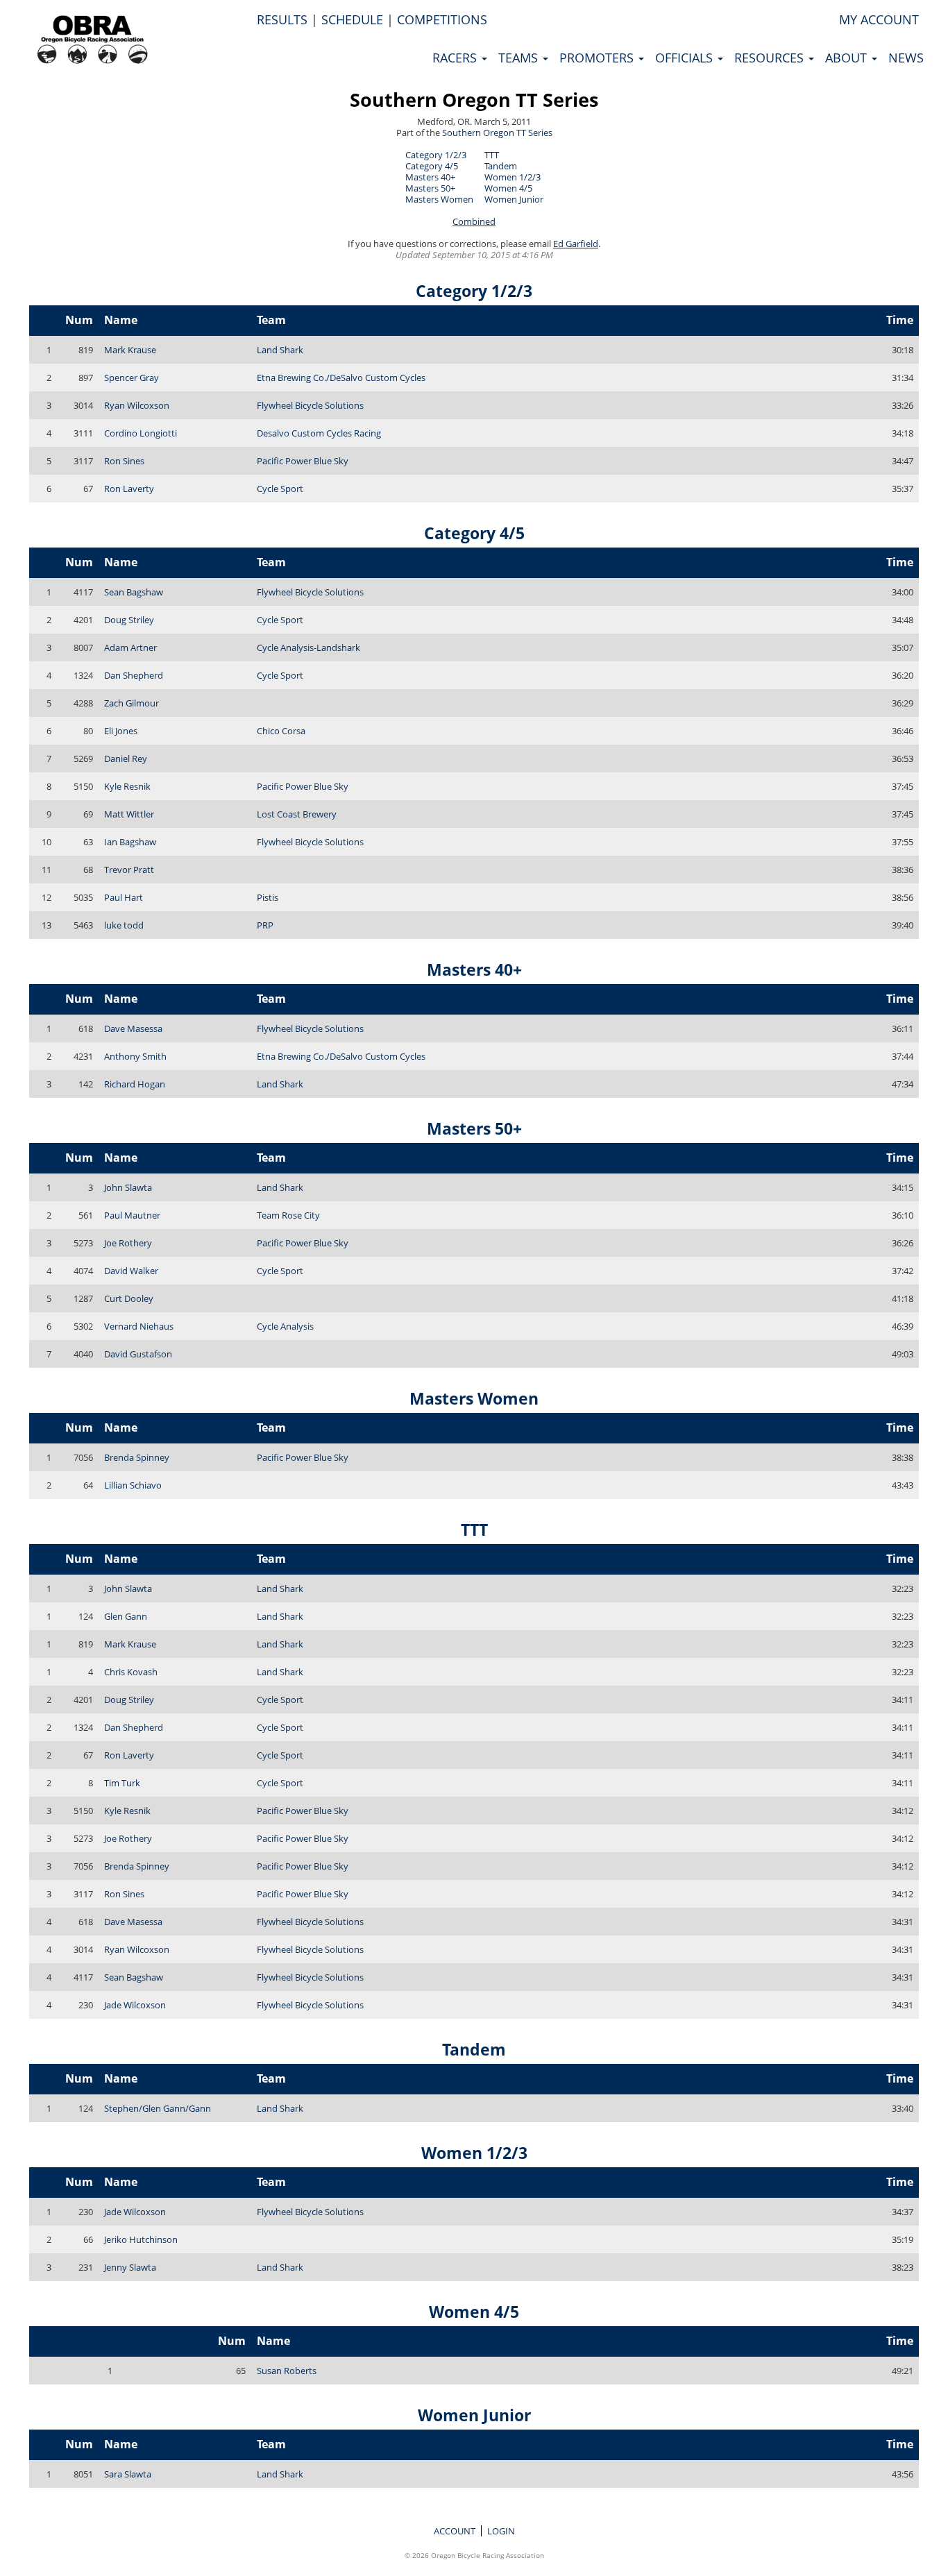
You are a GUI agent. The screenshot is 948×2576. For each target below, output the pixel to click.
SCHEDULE (352, 19)
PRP (265, 925)
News (906, 58)
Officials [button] (686, 58)
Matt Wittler (129, 814)
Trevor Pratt (129, 870)
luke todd (124, 925)
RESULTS (282, 19)
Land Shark (280, 350)
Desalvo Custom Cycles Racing (319, 433)
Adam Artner (130, 647)
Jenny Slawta (130, 2267)
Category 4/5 (432, 166)
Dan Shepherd (134, 675)
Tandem (501, 166)
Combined (474, 221)
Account (455, 2531)
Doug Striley (129, 620)
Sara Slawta (128, 2474)
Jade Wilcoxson (135, 2005)
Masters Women (439, 199)
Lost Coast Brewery (297, 814)
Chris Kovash (131, 1672)
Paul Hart (124, 897)
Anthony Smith (135, 1056)
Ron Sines (124, 461)
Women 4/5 (508, 188)
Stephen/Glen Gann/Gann (158, 2108)
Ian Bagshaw (130, 842)
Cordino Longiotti (141, 433)
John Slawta (128, 1187)
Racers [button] (456, 58)
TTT (492, 155)
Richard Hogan (135, 1084)
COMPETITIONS (442, 19)
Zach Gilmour (132, 703)
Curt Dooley (129, 1298)
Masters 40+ (430, 177)
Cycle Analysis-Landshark (308, 647)
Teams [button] (520, 58)
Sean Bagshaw (134, 592)
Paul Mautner (132, 1215)
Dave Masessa (133, 1028)
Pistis (268, 897)
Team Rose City (288, 1215)
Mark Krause (130, 350)
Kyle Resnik (127, 786)
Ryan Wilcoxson (137, 405)
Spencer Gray (132, 378)
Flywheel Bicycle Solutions (310, 405)
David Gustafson (138, 1354)
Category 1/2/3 (436, 155)
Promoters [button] (598, 58)
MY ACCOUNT (879, 19)
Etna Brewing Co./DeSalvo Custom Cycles (341, 378)
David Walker (131, 1271)
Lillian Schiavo (133, 1485)
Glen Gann (126, 1616)
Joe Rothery (128, 1243)
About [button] (848, 58)
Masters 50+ (430, 188)
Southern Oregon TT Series (474, 100)
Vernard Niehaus (139, 1326)
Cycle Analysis (285, 1326)
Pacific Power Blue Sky (303, 461)
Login (501, 2531)
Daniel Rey (126, 759)
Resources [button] (771, 58)
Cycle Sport (280, 489)
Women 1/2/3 (513, 177)
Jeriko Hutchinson (141, 2239)
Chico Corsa (281, 731)
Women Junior (514, 199)
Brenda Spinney (137, 1457)
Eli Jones (121, 731)
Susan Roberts (287, 2371)
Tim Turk (122, 1783)
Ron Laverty (129, 489)
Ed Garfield (576, 244)
